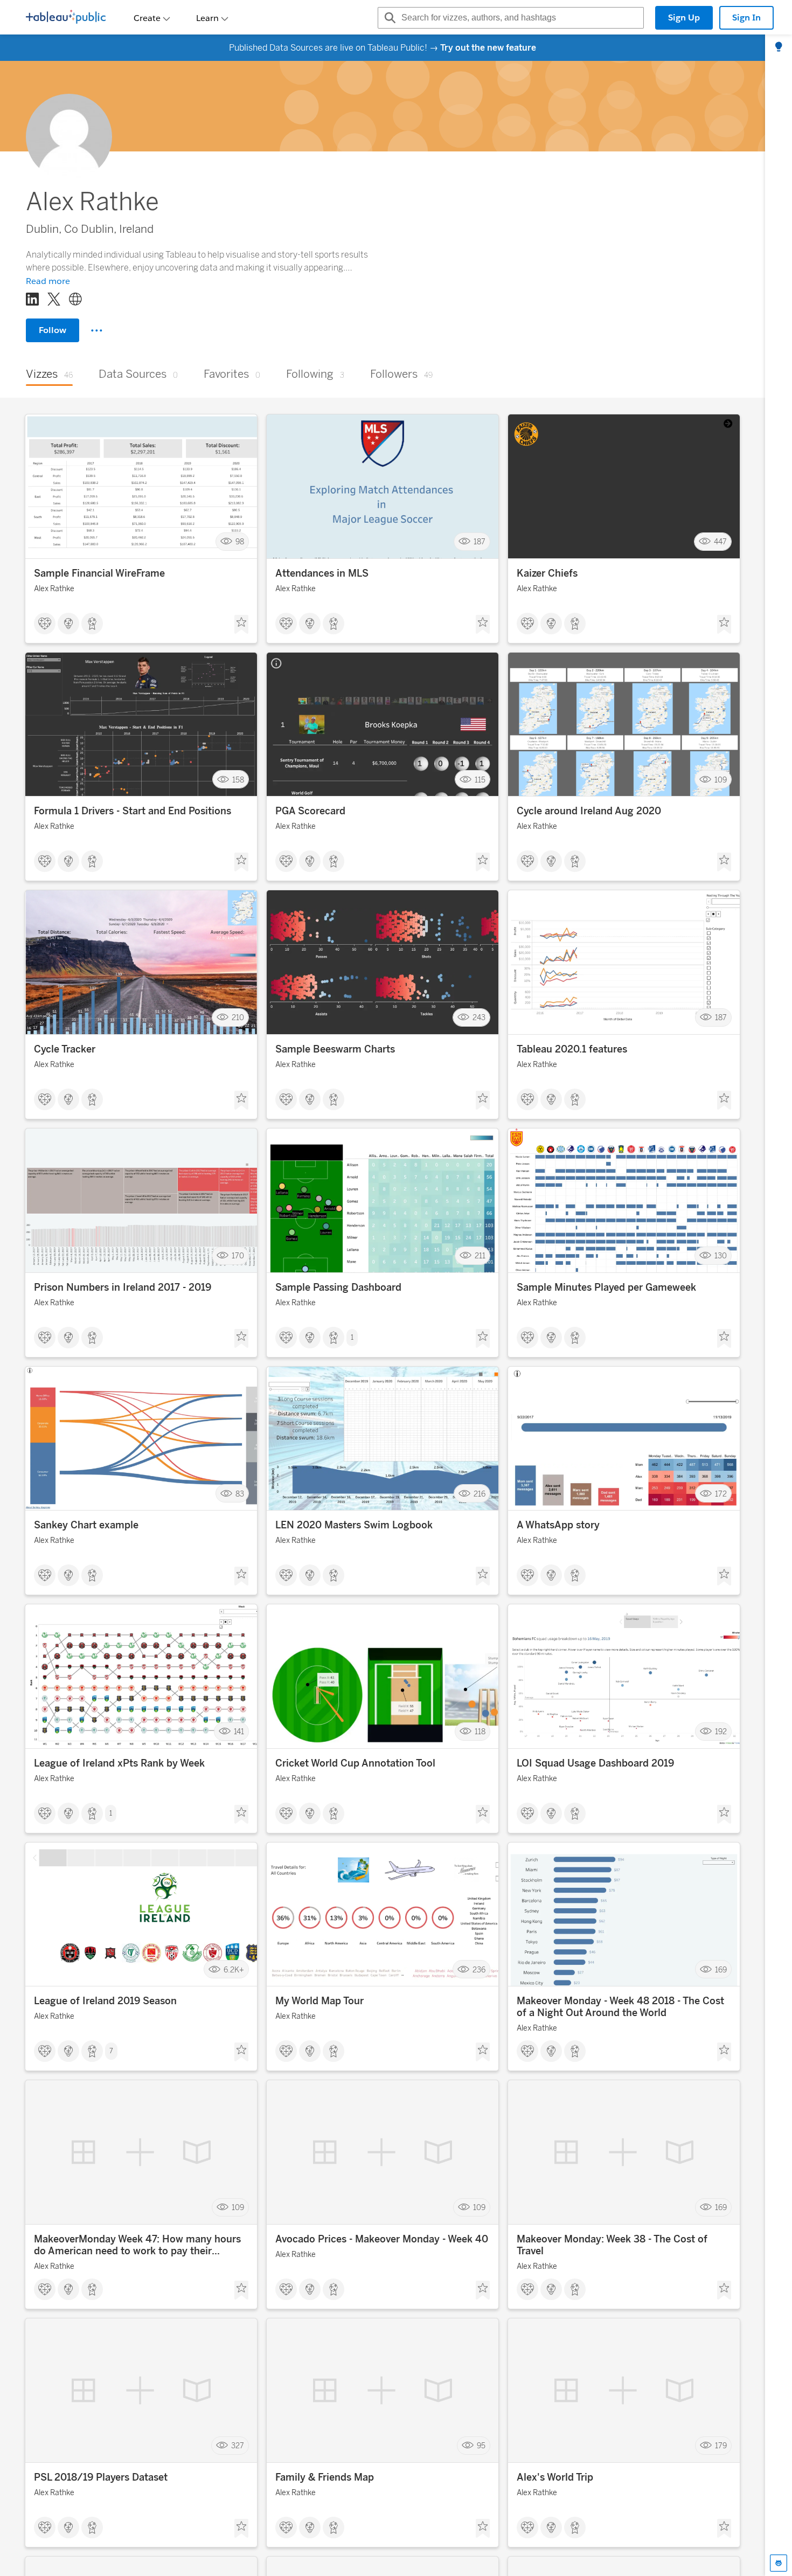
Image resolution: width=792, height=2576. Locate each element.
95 (481, 2446)
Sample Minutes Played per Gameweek (606, 1287)
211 (480, 1256)
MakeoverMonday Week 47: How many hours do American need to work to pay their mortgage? (137, 2245)
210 (238, 1018)
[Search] (388, 18)
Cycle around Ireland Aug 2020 (589, 811)
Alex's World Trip (555, 2477)
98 (240, 542)
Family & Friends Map (325, 2477)
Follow (53, 330)
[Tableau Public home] (66, 18)
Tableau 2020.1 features (572, 1049)
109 (721, 780)
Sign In (746, 18)
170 (238, 1256)
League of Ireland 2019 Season (105, 2001)
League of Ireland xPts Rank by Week (119, 1763)
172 (721, 1494)
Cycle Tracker (65, 1049)
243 (479, 1018)
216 (480, 1494)
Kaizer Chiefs (547, 573)
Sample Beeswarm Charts (335, 1049)
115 (480, 780)
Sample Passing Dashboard (338, 1287)
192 (721, 1732)
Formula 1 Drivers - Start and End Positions (133, 811)
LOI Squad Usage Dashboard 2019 (595, 1763)
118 (480, 1732)
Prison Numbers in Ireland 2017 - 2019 (123, 1287)
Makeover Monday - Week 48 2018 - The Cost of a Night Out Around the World (620, 2007)
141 (239, 1732)
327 (238, 2446)
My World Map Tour (319, 2001)
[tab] (779, 47)
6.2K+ (234, 1969)
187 (480, 542)
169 (721, 1969)
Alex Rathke (54, 589)
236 (479, 1969)
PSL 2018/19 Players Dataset (101, 2477)
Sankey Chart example (86, 1525)
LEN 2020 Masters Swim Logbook (354, 1525)
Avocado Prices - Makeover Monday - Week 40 (382, 2239)
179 (721, 2446)
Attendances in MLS (322, 573)
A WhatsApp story (558, 1525)
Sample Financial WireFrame (99, 573)
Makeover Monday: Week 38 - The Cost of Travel (612, 2245)
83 (240, 1494)
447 (720, 542)
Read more (48, 281)
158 (238, 780)
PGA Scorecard (310, 811)
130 (721, 1256)
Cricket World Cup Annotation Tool (355, 1763)
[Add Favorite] (241, 625)
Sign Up (684, 18)
